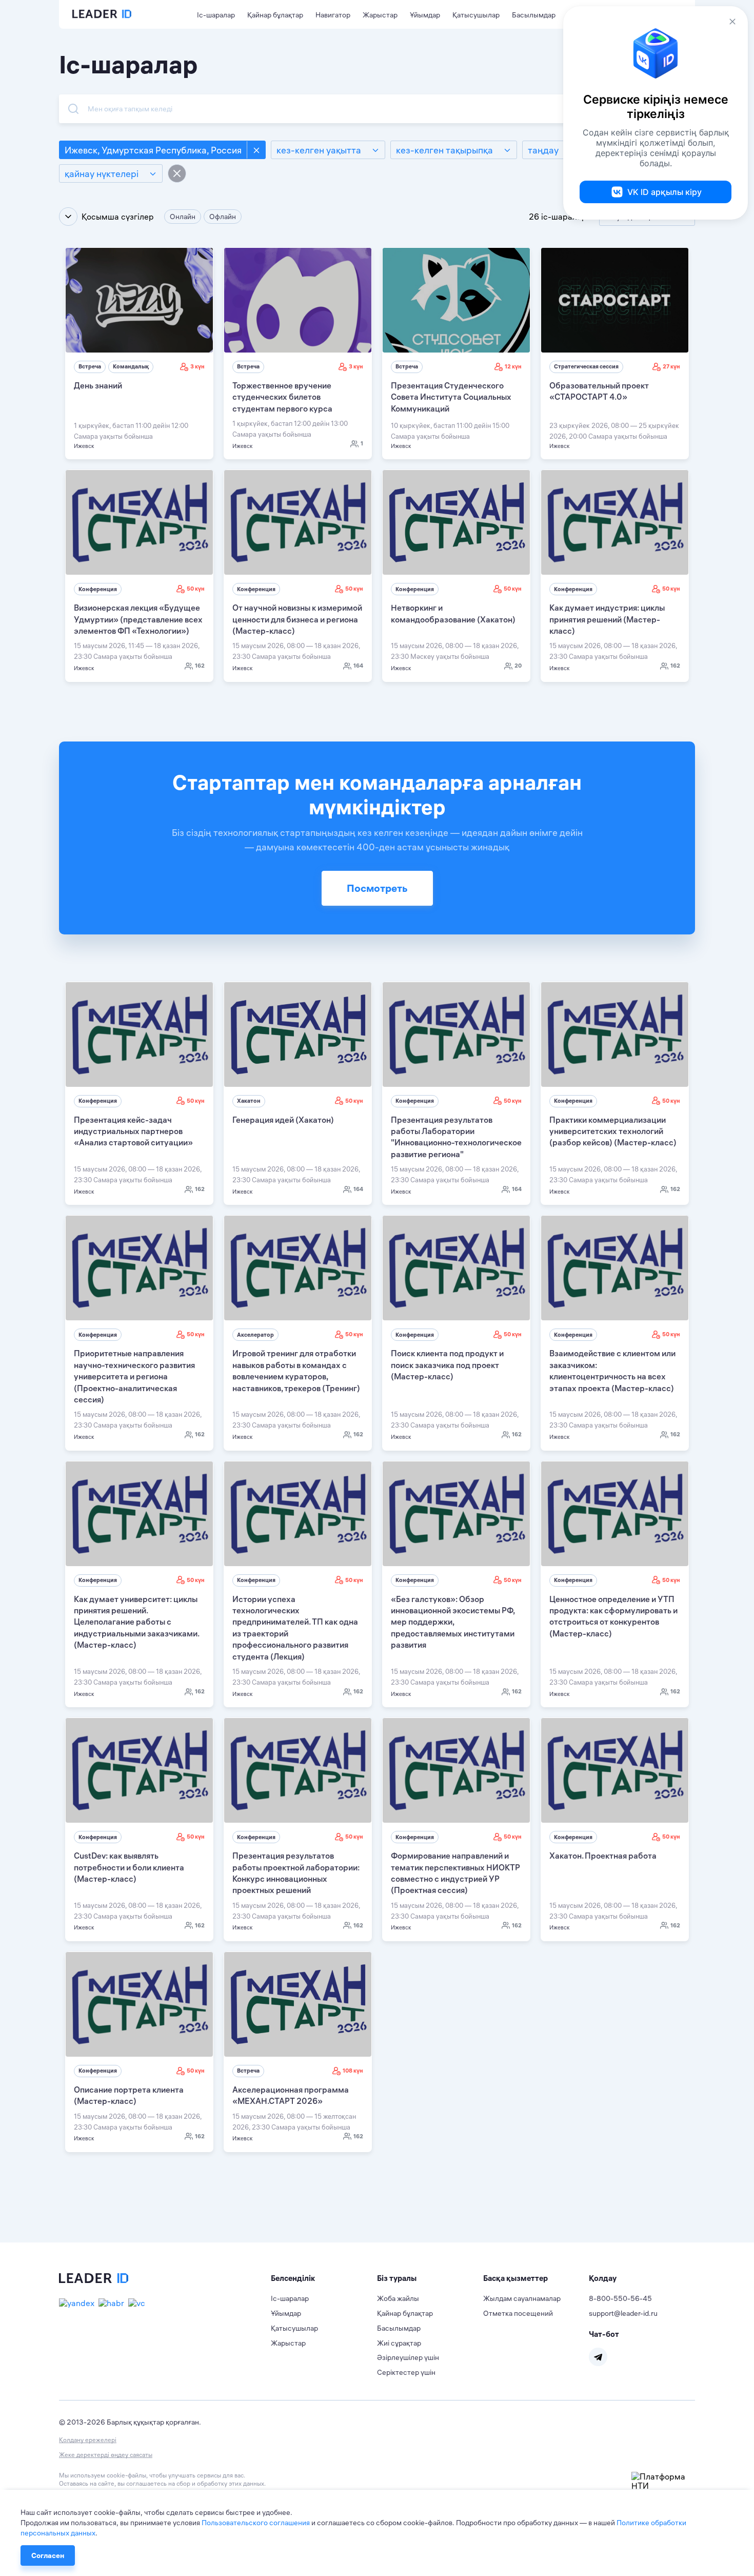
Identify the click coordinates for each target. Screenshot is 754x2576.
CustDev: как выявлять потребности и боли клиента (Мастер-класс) (129, 1867)
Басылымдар (534, 15)
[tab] (324, 2278)
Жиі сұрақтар (399, 2343)
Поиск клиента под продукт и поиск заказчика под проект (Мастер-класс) (447, 1365)
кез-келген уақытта (319, 150)
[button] (324, 2278)
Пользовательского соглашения (256, 2523)
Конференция (98, 589)
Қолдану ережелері (88, 2440)
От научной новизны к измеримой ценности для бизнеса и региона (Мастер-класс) (297, 619)
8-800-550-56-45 (620, 2298)
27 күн (671, 366)
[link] (139, 353)
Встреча (90, 366)
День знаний (98, 385)
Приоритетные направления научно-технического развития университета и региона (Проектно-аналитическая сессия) (134, 1376)
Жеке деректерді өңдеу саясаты (106, 2455)
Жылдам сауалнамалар (522, 2298)
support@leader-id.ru (623, 2313)
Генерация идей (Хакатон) (283, 1120)
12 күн (513, 366)
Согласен (48, 2555)
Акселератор (255, 1335)
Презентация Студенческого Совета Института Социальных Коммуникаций (451, 397)
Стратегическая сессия (586, 366)
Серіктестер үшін (406, 2372)
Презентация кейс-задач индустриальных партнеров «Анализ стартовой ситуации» (133, 1131)
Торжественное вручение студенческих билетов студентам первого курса (282, 397)
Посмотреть (377, 888)
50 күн (196, 589)
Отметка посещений (518, 2313)
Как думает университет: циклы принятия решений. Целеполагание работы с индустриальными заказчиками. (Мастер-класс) (136, 1622)
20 (518, 666)
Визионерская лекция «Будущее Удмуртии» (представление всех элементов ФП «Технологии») (138, 619)
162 (200, 666)
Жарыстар (380, 15)
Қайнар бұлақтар (275, 15)
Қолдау (603, 2278)
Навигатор (333, 15)
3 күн (197, 366)
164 (358, 666)
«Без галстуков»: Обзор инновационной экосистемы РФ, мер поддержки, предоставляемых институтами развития (453, 1622)
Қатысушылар (476, 15)
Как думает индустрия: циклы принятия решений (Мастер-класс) (607, 619)
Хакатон (249, 1101)
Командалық (131, 366)
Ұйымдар (425, 15)
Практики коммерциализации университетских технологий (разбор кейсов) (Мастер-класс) (613, 1131)
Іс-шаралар (216, 15)
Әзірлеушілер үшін (408, 2357)
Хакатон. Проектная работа (603, 1856)
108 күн (353, 2071)
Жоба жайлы (398, 2298)
